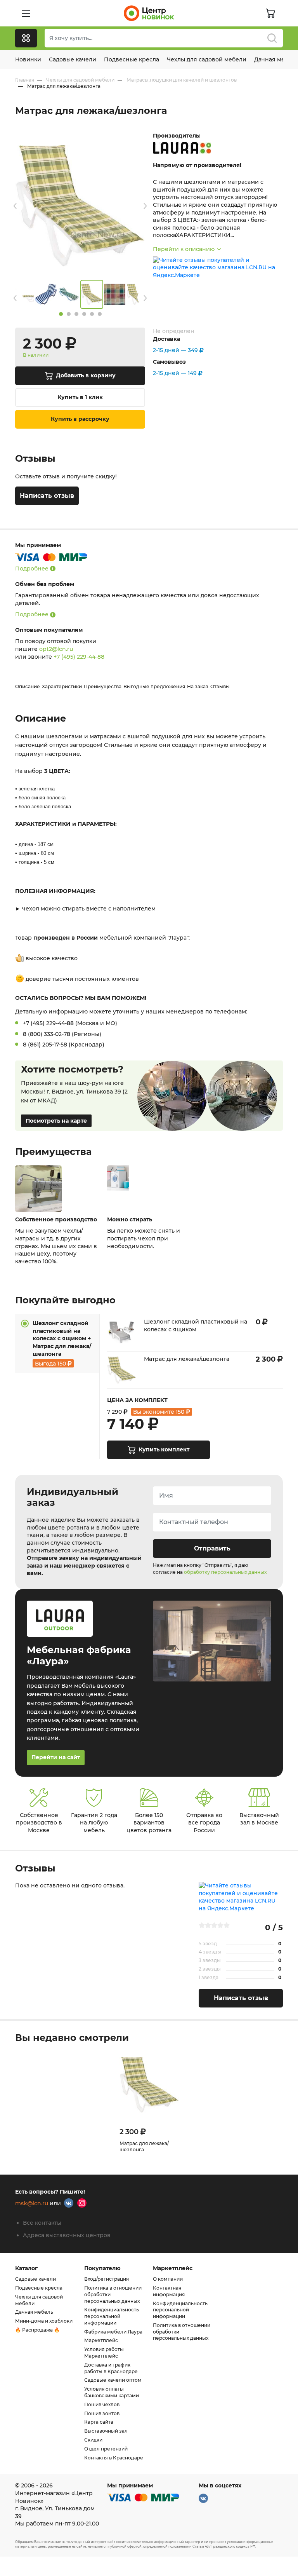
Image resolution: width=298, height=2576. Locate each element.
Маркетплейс (101, 2340)
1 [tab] (61, 314)
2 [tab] (69, 314)
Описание (28, 686)
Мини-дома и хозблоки (44, 2321)
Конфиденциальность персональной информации (112, 2316)
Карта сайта (99, 2422)
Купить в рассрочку (80, 419)
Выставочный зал (106, 2431)
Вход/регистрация (107, 2279)
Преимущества (103, 686)
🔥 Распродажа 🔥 (37, 2330)
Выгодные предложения (154, 686)
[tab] (57, 1344)
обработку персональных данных (225, 1572)
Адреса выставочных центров (67, 2235)
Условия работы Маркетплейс (104, 2353)
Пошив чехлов (102, 2404)
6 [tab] (100, 314)
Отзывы (220, 686)
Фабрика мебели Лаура (113, 2332)
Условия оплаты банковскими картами (112, 2392)
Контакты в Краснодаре (114, 2458)
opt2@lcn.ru (56, 649)
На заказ (198, 686)
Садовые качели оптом (113, 2380)
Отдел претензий (106, 2449)
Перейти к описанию (184, 249)
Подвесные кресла (132, 59)
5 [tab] (92, 314)
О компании (168, 2279)
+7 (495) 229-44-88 (79, 657)
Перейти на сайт (56, 1757)
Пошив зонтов (102, 2413)
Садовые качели (73, 59)
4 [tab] (84, 314)
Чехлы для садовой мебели (207, 59)
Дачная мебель (34, 2312)
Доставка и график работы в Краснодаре (111, 2368)
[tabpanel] (92, 294)
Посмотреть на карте (56, 1121)
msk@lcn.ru (32, 2204)
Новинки (28, 59)
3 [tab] (76, 314)
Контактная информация (169, 2291)
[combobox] (164, 38)
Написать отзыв (47, 496)
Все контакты (42, 2223)
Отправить (212, 1548)
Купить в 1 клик (80, 397)
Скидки (93, 2440)
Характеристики (62, 686)
